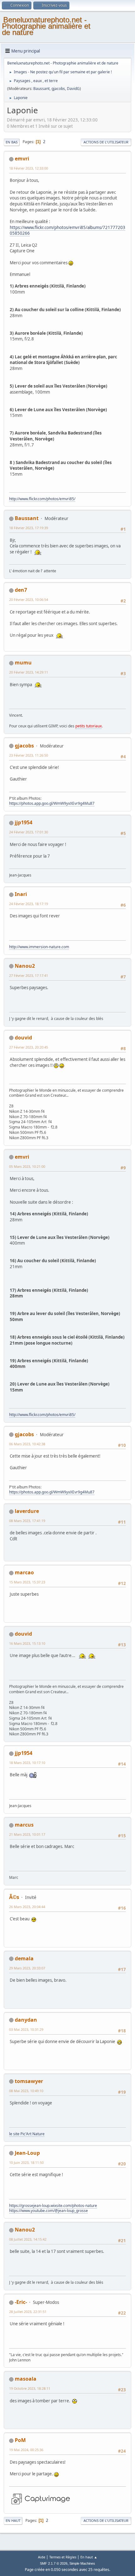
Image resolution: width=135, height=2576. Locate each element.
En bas (12, 142)
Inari (21, 894)
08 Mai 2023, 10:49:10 (26, 2091)
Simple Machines (82, 2563)
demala (24, 1958)
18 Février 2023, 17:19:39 (29, 528)
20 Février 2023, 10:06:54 (29, 599)
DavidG (73, 89)
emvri (22, 159)
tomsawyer (29, 2081)
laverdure (27, 1511)
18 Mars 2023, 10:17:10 (27, 1763)
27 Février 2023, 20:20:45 (29, 1047)
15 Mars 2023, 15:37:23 (27, 1582)
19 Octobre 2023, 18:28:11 (30, 2388)
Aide (42, 2557)
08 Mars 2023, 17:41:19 (27, 1521)
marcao (24, 1572)
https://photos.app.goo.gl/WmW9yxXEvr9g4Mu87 (52, 803)
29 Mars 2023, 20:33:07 (27, 1968)
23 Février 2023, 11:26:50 (29, 755)
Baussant (41, 89)
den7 (21, 590)
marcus (24, 1825)
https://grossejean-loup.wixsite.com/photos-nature (53, 2206)
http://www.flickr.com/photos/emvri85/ (42, 499)
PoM (20, 2440)
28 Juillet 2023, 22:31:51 (28, 2312)
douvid (23, 1038)
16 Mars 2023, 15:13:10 (27, 1643)
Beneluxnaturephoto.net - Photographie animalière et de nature (46, 26)
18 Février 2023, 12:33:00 (29, 168)
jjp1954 (24, 822)
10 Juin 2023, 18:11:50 (26, 2162)
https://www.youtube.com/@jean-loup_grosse (49, 2211)
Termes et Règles (63, 2557)
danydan (26, 2020)
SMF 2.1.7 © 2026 (54, 2563)
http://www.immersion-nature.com (39, 947)
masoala (26, 2379)
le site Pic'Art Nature (27, 2134)
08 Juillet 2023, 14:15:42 (28, 2239)
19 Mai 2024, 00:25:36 (26, 2450)
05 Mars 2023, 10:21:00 (27, 1166)
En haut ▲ (89, 2557)
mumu (23, 663)
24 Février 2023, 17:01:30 (29, 832)
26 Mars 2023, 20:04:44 (27, 1907)
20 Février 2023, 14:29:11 (29, 672)
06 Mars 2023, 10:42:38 (27, 1444)
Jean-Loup (27, 2153)
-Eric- (21, 2302)
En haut (13, 2520)
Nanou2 (25, 966)
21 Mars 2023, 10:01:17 (27, 1834)
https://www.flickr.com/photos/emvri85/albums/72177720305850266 (67, 230)
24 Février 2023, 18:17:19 (29, 904)
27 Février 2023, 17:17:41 (29, 975)
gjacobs (58, 89)
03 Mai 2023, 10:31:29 (26, 2029)
